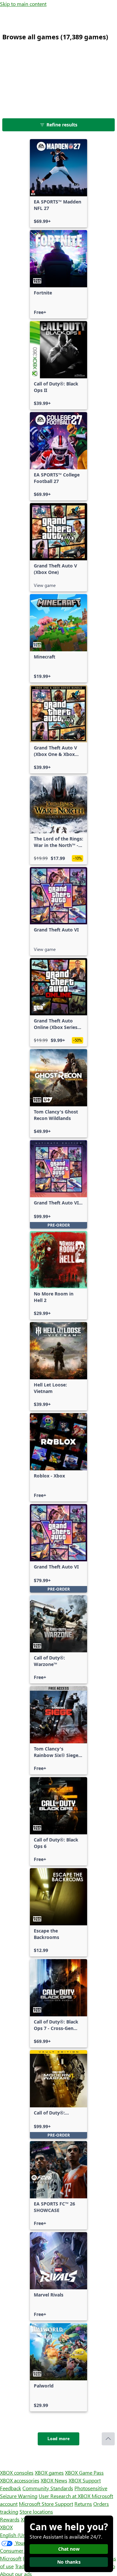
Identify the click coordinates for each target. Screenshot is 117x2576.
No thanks (69, 2562)
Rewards (10, 2519)
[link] (58, 183)
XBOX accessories (20, 2480)
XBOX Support (85, 2480)
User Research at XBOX (65, 2496)
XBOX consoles (17, 2472)
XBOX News (54, 2480)
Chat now (69, 2549)
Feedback (11, 2488)
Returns (83, 2504)
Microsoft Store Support (46, 2504)
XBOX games (49, 2472)
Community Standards (48, 2488)
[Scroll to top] (108, 2439)
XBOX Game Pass (84, 2472)
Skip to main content (23, 4)
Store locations (36, 2511)
